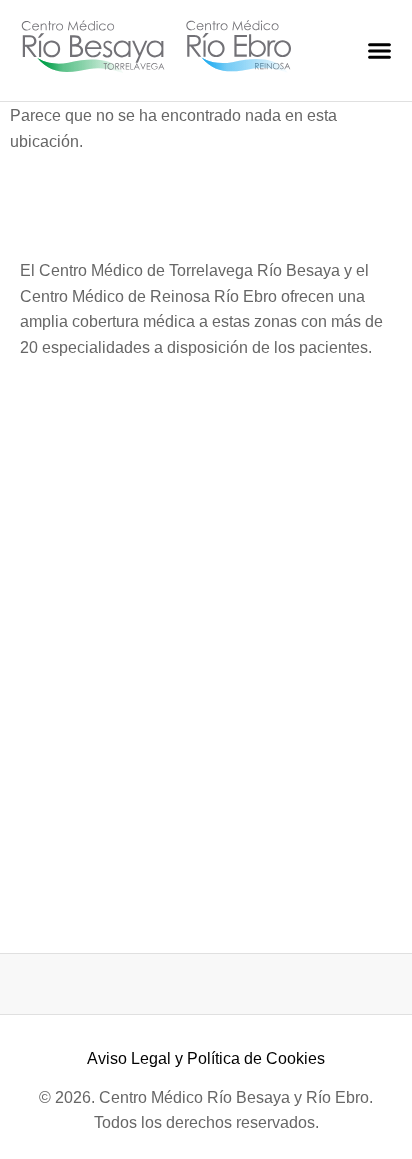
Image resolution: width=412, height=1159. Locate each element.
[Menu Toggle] (379, 50)
